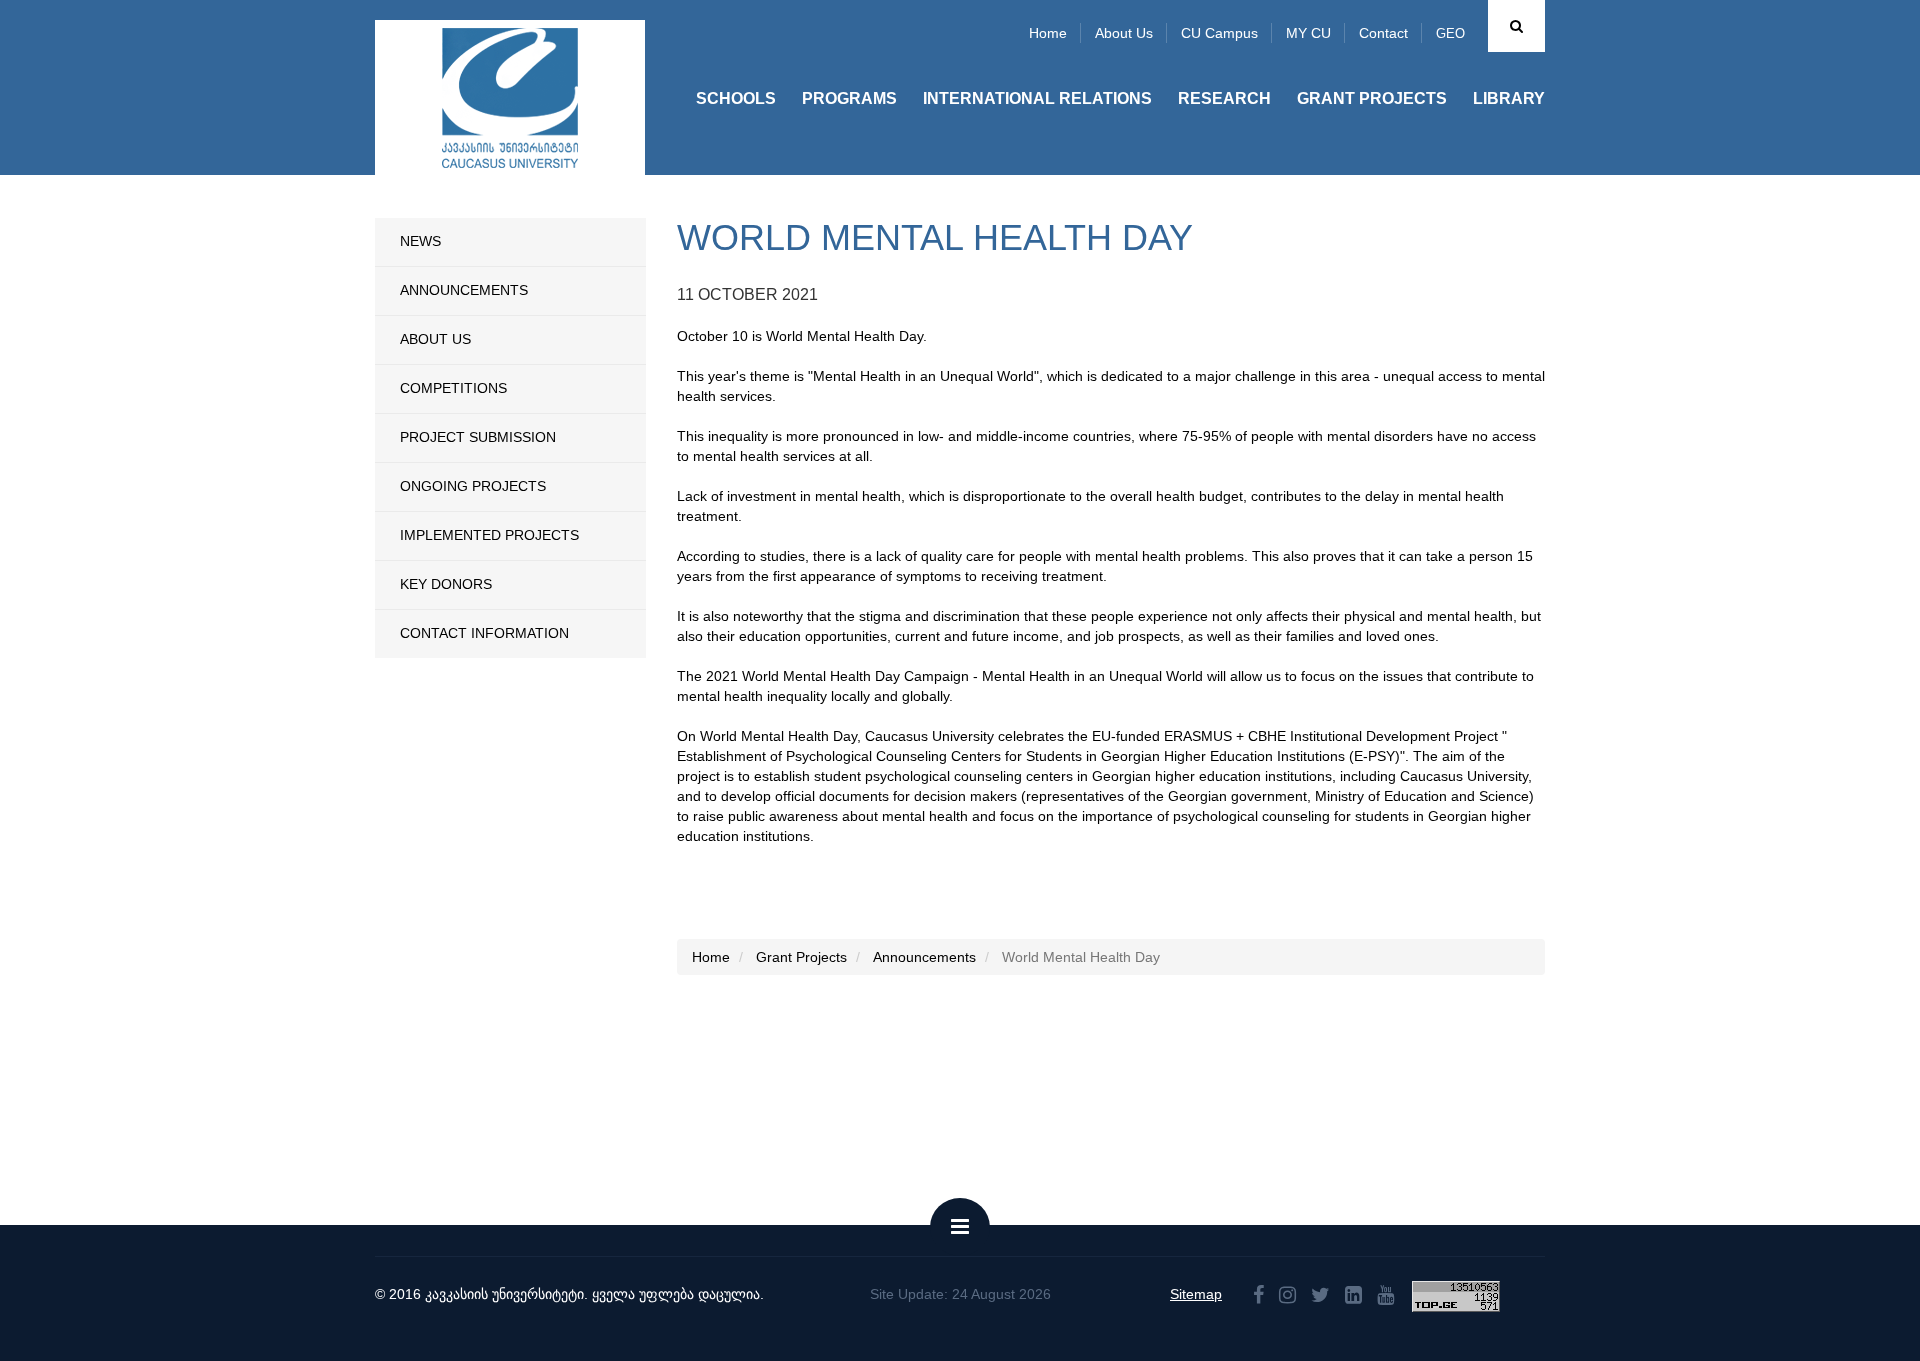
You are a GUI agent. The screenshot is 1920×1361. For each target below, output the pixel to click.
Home (1048, 33)
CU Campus (1219, 33)
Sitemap (1196, 1294)
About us (1124, 33)
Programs (849, 98)
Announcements (464, 290)
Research (1224, 98)
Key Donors (446, 584)
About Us (435, 339)
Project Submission (478, 437)
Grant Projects (1372, 98)
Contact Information (484, 633)
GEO (1450, 33)
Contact (1383, 33)
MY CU (1308, 33)
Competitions (453, 388)
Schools (736, 98)
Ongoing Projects (473, 486)
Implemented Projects (489, 535)
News (420, 241)
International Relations (1037, 98)
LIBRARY (1509, 98)
